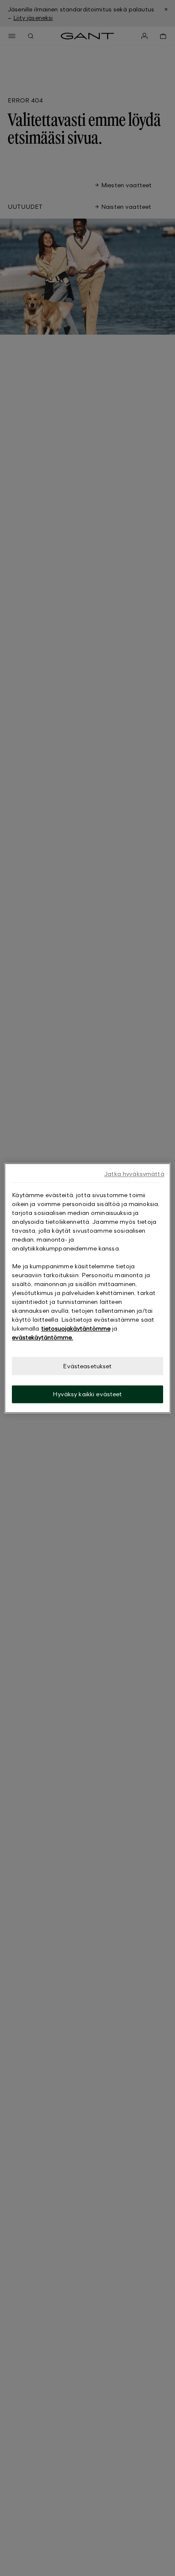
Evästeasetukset (87, 1366)
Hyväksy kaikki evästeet (87, 1394)
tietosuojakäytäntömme (76, 1328)
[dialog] (87, 1288)
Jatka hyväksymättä (134, 1174)
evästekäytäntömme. (42, 1337)
